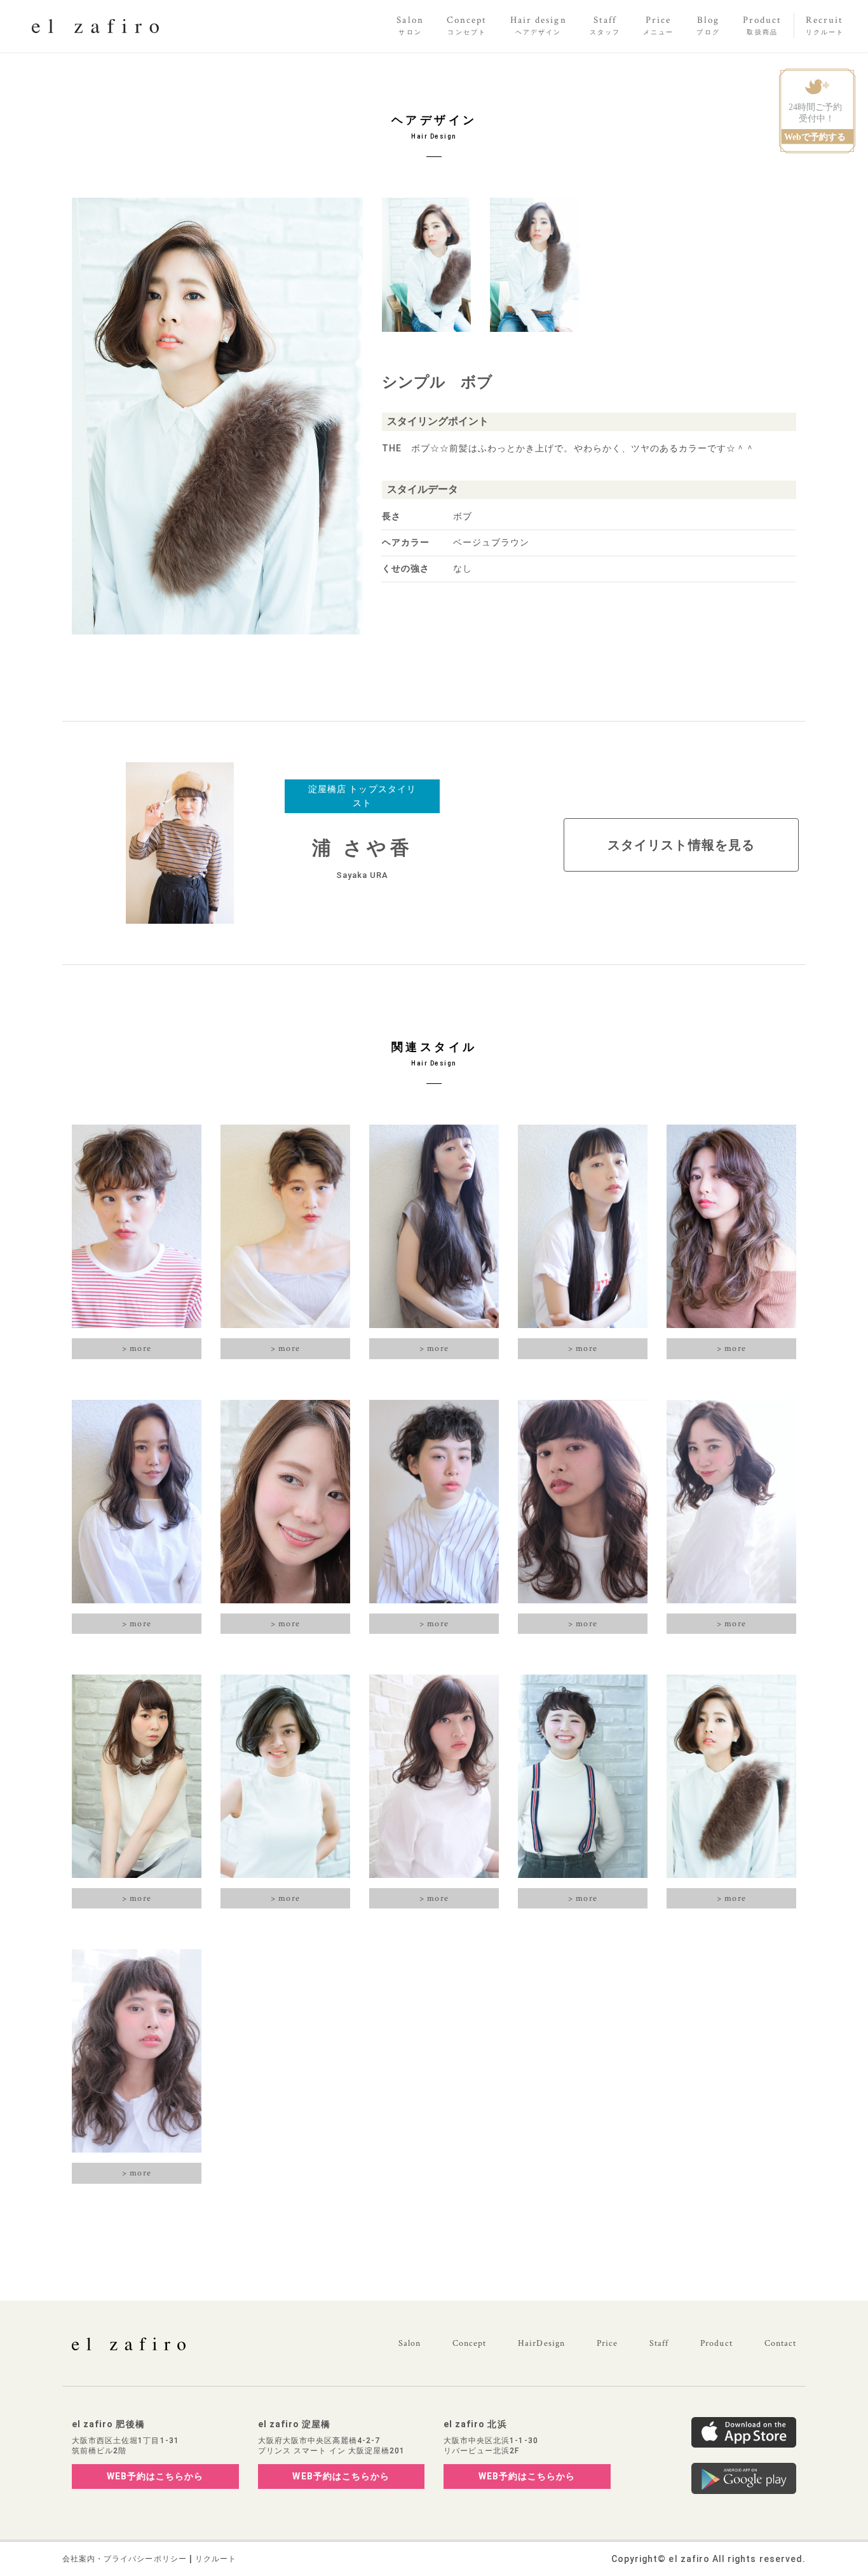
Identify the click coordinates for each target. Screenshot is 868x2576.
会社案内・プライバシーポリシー (125, 2559)
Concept (469, 2343)
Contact (780, 2343)
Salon (410, 2343)
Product (716, 2343)
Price (607, 2343)
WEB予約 (155, 2476)
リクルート (216, 2559)
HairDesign (541, 2343)
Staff (659, 2343)
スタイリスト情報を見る (681, 845)
